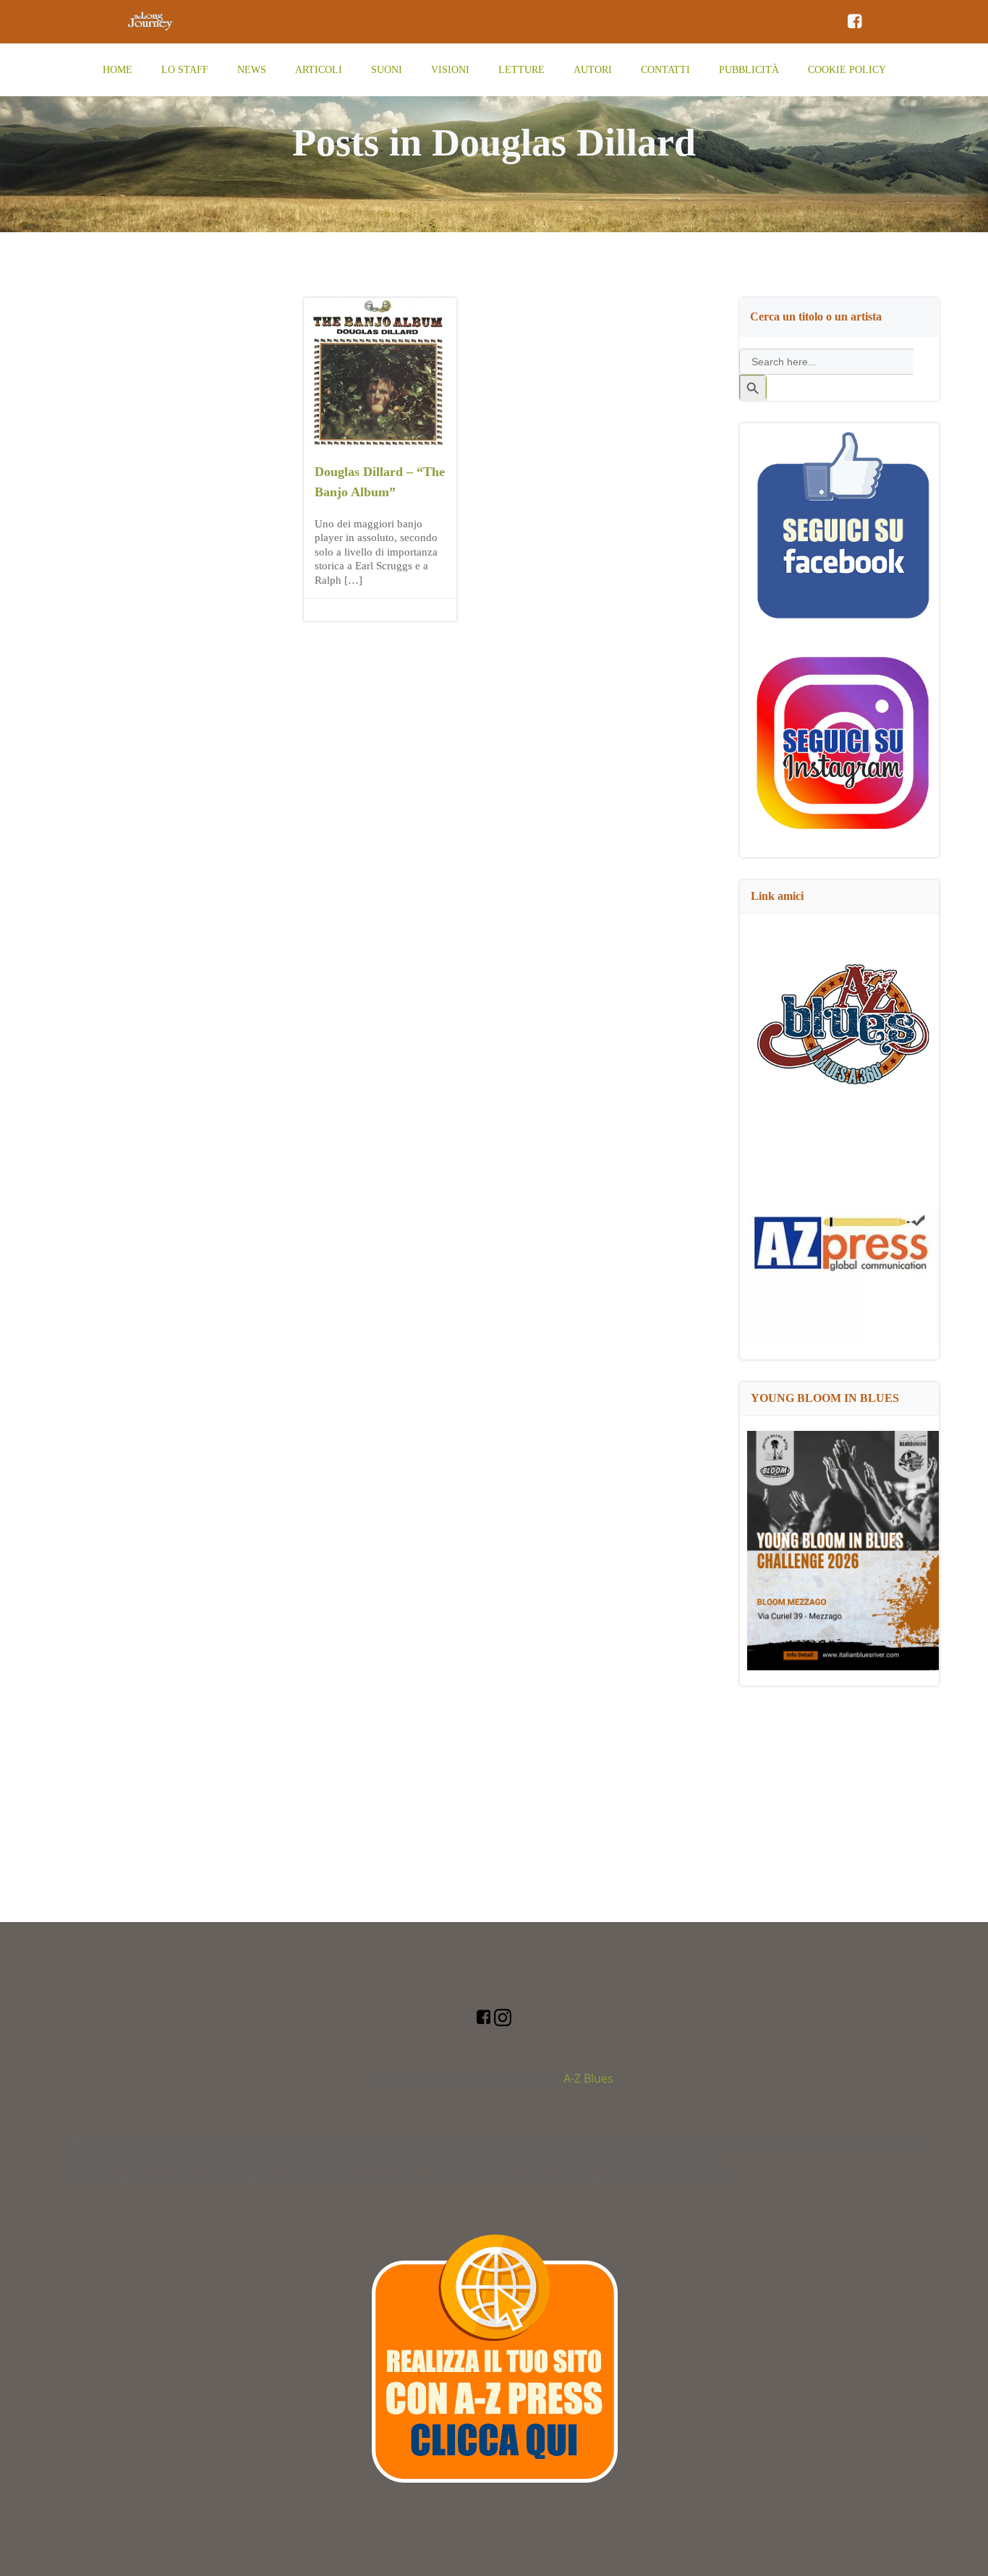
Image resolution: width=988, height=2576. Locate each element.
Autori (593, 70)
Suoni (387, 70)
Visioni (450, 70)
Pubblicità (749, 70)
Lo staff (185, 70)
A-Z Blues (588, 2078)
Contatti (665, 70)
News (252, 70)
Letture (521, 70)
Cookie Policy (847, 70)
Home (118, 70)
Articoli (319, 70)
